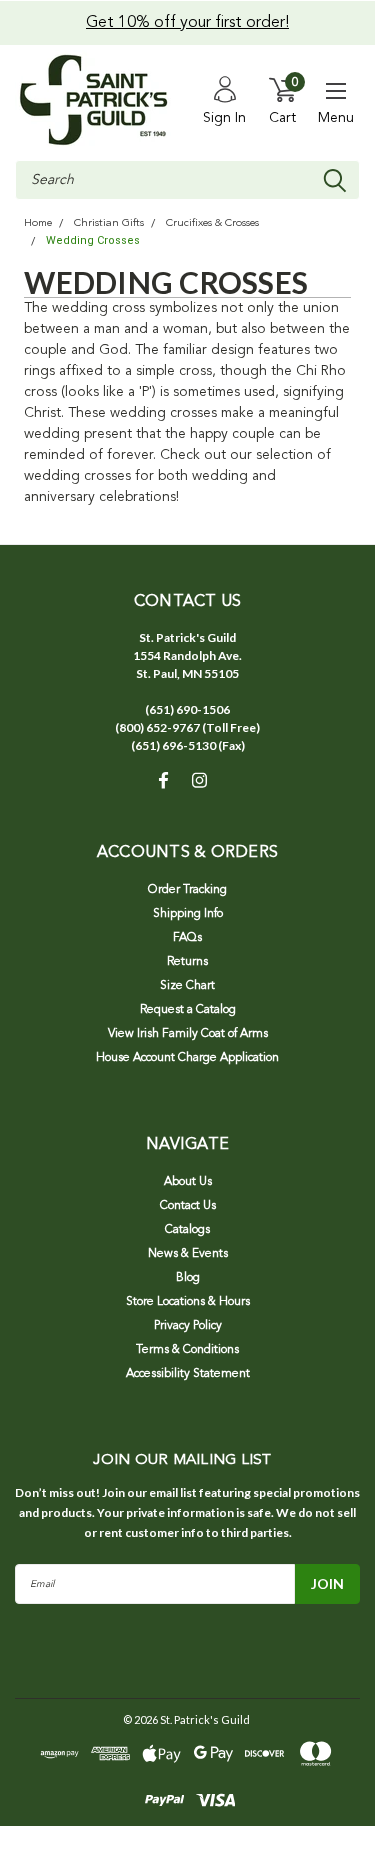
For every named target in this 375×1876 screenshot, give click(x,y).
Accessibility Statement (188, 1374)
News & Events (188, 1254)
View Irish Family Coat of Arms (188, 1034)
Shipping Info (188, 914)
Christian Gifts (109, 223)
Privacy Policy (188, 1326)
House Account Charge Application (187, 1058)
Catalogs (187, 1230)
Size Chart (187, 986)
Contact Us (188, 1206)
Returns (187, 962)
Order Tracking (187, 890)
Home (38, 223)
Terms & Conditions (187, 1350)
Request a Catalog (188, 1010)
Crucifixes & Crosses (212, 223)
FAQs (187, 938)
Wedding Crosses (93, 240)
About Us (188, 1182)
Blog (188, 1278)
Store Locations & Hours (188, 1302)
